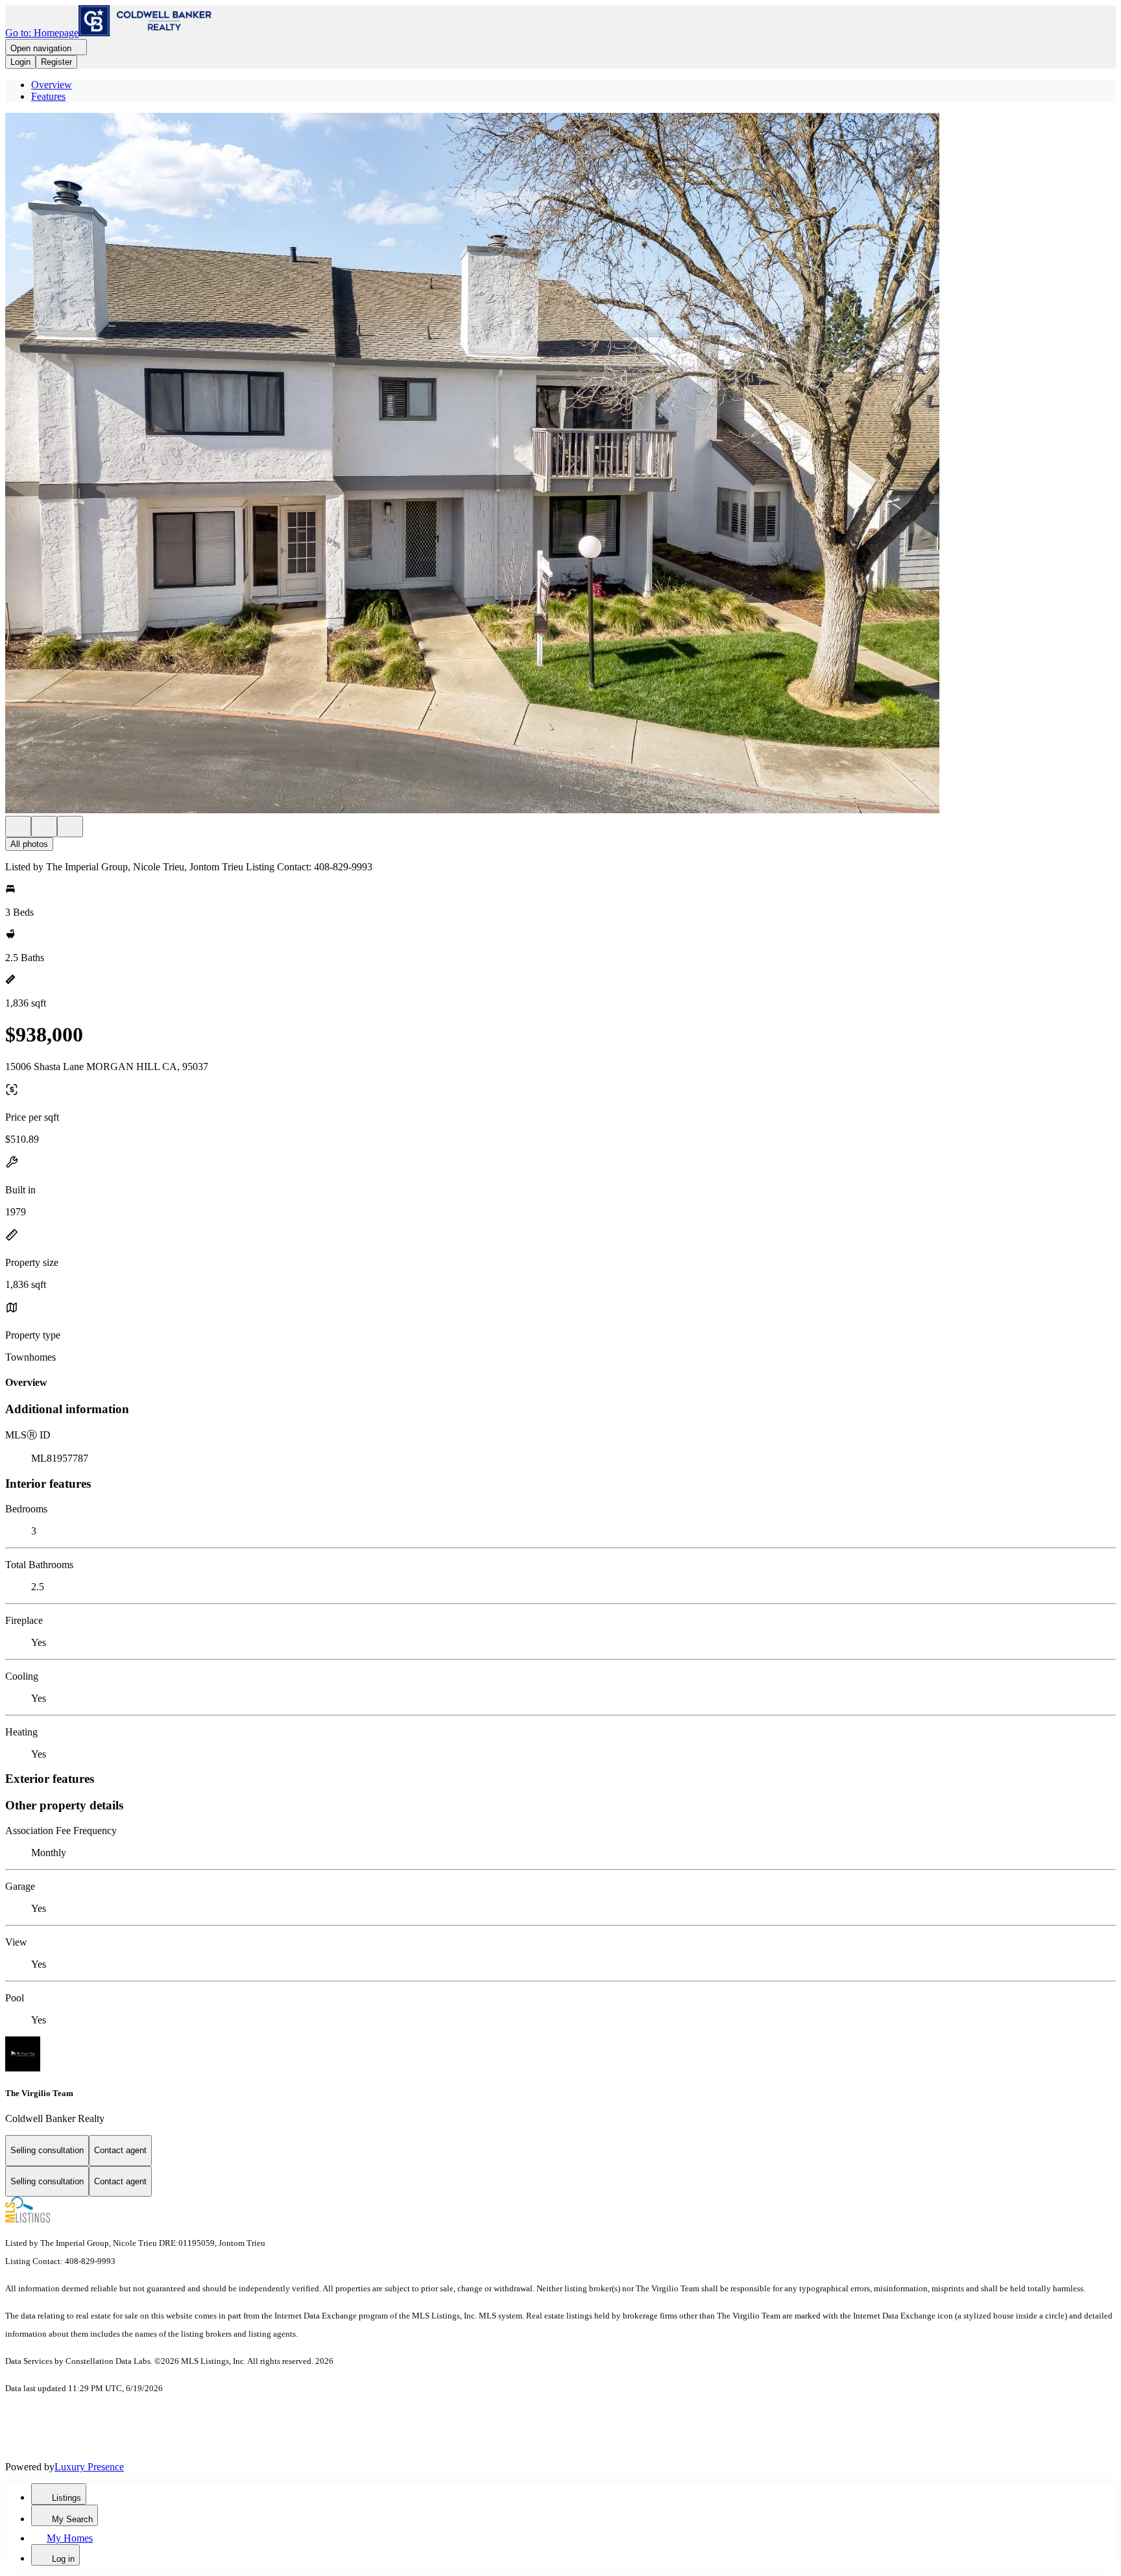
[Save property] (44, 827)
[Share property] (70, 827)
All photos (29, 844)
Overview (52, 85)
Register (56, 62)
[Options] (18, 827)
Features (48, 96)
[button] (560, 464)
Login (20, 62)
